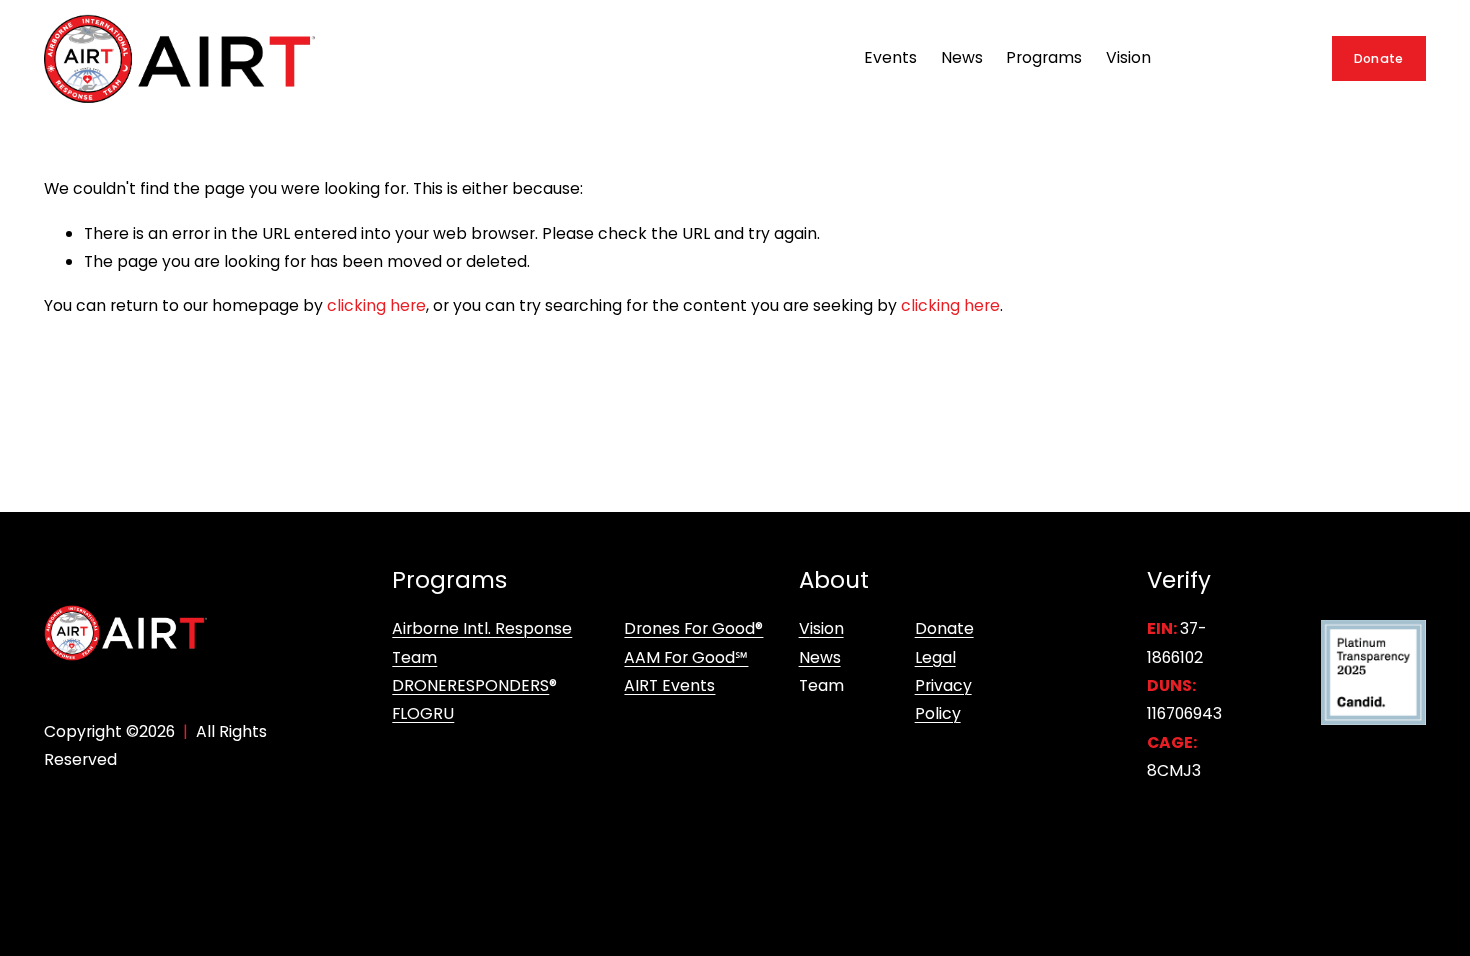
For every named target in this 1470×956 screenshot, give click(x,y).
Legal (935, 657)
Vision (1128, 57)
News (962, 57)
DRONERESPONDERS (470, 685)
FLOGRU (423, 713)
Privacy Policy (943, 699)
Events (890, 57)
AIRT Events (669, 685)
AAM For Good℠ (686, 657)
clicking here (376, 305)
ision (827, 628)
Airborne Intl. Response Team (482, 642)
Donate (1378, 58)
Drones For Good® (693, 628)
